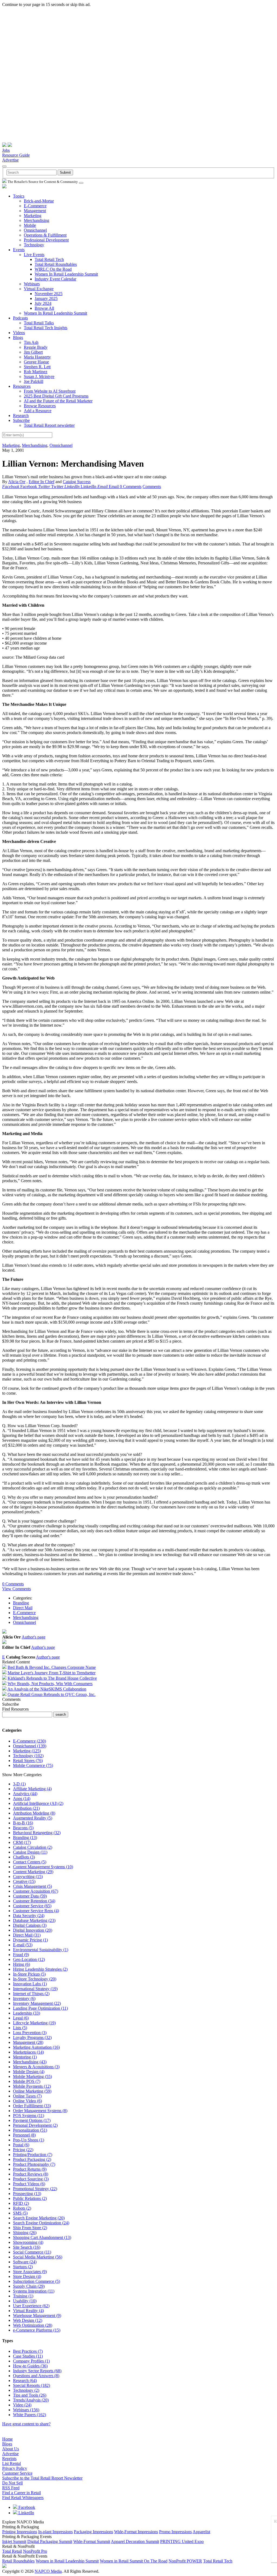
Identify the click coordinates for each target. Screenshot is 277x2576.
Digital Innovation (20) (33, 1930)
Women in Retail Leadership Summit (67, 2561)
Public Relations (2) (30, 2198)
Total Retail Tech (49, 259)
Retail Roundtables (18, 2561)
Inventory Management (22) (37, 2003)
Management (35, 211)
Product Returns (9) (30, 2169)
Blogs (18, 337)
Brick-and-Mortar (39, 201)
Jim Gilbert (33, 352)
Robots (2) (22, 2208)
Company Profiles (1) (31, 2361)
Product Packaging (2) (32, 2159)
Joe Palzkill (34, 381)
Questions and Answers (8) (36, 2376)
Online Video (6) (27, 2101)
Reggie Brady (36, 347)
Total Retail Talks (39, 323)
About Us (11, 2449)
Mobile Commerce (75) (33, 1765)
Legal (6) (21, 2018)
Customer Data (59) (30, 1896)
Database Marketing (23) (34, 1920)
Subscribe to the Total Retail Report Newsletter (42, 2478)
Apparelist (201, 2532)
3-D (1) (19, 1784)
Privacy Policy (15, 2468)
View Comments (17, 1589)
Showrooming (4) (28, 2242)
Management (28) (28, 2042)
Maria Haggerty (37, 357)
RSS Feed (11, 2488)
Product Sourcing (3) (31, 2179)
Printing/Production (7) (33, 2155)
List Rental (11, 2463)
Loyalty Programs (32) (32, 2037)
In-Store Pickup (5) (29, 1974)
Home (7, 2439)
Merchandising (37, 220)
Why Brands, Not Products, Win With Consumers (50, 1684)
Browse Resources (40, 406)
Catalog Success (77, 482)
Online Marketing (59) (32, 2091)
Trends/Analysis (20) (31, 2400)
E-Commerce (35, 206)
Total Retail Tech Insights (46, 328)
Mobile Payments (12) (32, 2086)
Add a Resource (38, 411)
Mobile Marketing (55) (32, 2076)
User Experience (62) (31, 2306)
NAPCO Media (48, 2571)
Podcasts (20, 318)
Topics (19, 196)
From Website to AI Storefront (50, 391)
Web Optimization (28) (33, 2325)
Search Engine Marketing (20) (39, 2218)
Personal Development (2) (35, 2125)
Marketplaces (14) (28, 2052)
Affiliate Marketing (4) (32, 1789)
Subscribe (21, 420)
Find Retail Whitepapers (23, 2498)
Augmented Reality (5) (33, 1818)
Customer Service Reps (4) (36, 1911)
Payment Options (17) (32, 2120)
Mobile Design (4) (29, 2072)
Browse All (44, 308)
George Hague (36, 362)
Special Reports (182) (32, 2385)
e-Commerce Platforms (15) (37, 2330)
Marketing (33, 216)
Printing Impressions (20, 2532)
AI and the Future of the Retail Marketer (58, 401)
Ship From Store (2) (30, 2228)
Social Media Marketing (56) (38, 2257)
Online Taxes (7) (27, 2096)
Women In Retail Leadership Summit (66, 274)
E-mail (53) (23, 1945)
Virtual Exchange (39, 289)
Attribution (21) (26, 1808)
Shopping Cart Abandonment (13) (42, 2237)
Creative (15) (24, 1881)
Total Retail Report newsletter (49, 425)
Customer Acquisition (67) (36, 1891)
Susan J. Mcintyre (39, 376)
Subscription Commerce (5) (37, 2281)
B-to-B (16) (23, 1823)
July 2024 (43, 303)
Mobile (30, 225)
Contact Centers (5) (30, 1862)
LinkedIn (26, 2513)
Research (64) (25, 2381)
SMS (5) (20, 2213)
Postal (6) (21, 2145)
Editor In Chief (42, 482)
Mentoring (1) (25, 2057)
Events (19, 250)
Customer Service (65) (32, 1906)
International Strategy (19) (35, 1989)
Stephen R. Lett (37, 367)
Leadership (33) (27, 2013)
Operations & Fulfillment (45, 235)
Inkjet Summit (14, 2541)
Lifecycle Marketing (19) (34, 2023)
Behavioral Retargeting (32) (37, 1833)
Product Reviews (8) (31, 2174)
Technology (34, 245)
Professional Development (46, 240)
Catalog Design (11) (30, 1852)
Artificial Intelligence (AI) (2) (38, 1803)
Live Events (34, 255)
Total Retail (12, 2551)
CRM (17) (22, 1842)
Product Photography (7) (34, 2164)
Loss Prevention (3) (30, 2033)
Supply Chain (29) (29, 2286)
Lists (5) (20, 2028)
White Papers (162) (29, 2415)
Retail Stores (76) (28, 1761)
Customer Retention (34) (34, 1901)
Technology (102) (28, 1756)
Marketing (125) (27, 1751)
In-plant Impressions (55, 2532)
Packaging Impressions (93, 2532)
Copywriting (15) (28, 1877)
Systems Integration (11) (34, 2291)
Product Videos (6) (29, 2184)
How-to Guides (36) (30, 2366)
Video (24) (22, 2405)
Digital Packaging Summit (50, 2541)
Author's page (34, 1637)
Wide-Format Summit (92, 2541)
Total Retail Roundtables (56, 264)
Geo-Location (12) (29, 1959)
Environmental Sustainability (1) (41, 1950)
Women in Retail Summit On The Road (134, 2561)
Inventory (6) (24, 1998)
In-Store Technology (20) (35, 1979)
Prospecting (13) (27, 2194)
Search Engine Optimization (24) (41, 2223)
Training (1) (23, 2296)
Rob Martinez (36, 372)
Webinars (32, 284)
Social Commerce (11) (32, 2252)
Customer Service (17, 2473)
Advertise (10, 160)
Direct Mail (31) (27, 1935)
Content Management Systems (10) (43, 1867)
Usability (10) (25, 2301)
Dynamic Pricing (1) (30, 1940)
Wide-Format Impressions (136, 2532)
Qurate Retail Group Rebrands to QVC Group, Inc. (52, 1694)
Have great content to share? (26, 2424)
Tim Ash (31, 342)
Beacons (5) (23, 1828)
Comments (152, 487)
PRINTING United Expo (182, 2541)
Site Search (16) (27, 2247)
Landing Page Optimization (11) (40, 2008)
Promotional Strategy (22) (35, 2189)
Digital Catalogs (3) (30, 1925)
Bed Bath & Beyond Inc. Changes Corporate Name (52, 1667)
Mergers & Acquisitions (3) (36, 2067)
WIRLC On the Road (53, 269)
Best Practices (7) (28, 2351)
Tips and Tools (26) (30, 2395)
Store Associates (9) (30, 2272)
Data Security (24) (29, 1916)
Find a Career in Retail (22, 2493)
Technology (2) (26, 2390)
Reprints (9, 2459)
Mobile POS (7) (27, 2081)
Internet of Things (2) (31, 1994)
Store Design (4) (27, 2276)
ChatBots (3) (24, 1857)
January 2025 (46, 298)
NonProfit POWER (185, 2561)
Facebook (26, 2507)
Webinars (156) (26, 2410)
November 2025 (49, 294)
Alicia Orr (17, 482)
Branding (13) (25, 1838)
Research (21, 416)
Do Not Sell (12, 2483)
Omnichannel (35, 230)
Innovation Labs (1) (30, 1984)
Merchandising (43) (30, 2062)
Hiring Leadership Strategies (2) (40, 1969)
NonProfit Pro (35, 2551)
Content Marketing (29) (33, 1872)
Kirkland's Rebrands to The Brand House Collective (52, 1678)
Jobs (6, 150)
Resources (22, 386)
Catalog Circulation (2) (33, 1847)
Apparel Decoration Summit (135, 2541)
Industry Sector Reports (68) (37, 2371)
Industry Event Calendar (55, 279)
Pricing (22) (23, 2150)
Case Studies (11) (28, 2356)
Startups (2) (23, 2267)
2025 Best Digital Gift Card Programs (56, 396)
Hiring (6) (22, 1964)
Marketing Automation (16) (36, 2047)
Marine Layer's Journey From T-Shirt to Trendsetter (52, 1673)
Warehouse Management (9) (37, 2315)
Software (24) (25, 2262)
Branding (21, 1603)
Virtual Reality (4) (28, 2311)
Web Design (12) (28, 2320)
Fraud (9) (21, 1955)
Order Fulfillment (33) (32, 2106)
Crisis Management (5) (32, 1886)
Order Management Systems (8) (40, 2111)
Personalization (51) (30, 2130)
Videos (19, 333)
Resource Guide (16, 155)
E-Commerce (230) (29, 1741)
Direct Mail (23, 1608)
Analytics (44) (25, 1794)
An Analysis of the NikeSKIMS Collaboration (47, 1689)
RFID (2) (21, 2203)
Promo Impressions (175, 2532)
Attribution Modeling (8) (34, 1813)
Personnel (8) (24, 2135)
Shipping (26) (25, 2233)
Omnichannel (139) (30, 1746)
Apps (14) (22, 1798)
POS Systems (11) (29, 2116)
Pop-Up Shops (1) (29, 2140)
